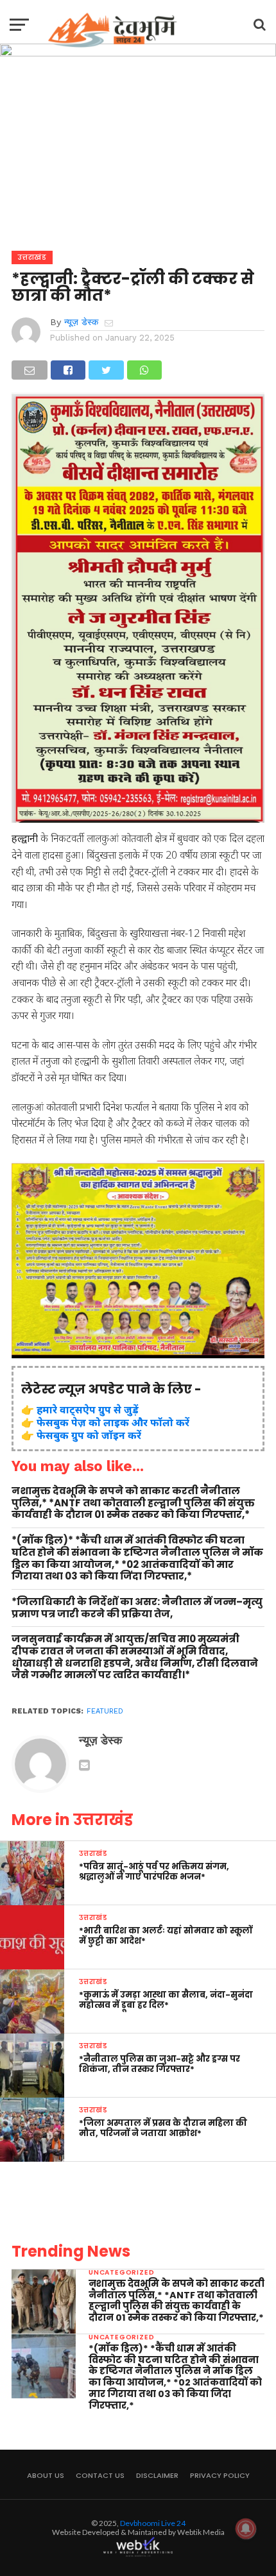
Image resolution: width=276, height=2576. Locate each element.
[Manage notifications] (246, 2529)
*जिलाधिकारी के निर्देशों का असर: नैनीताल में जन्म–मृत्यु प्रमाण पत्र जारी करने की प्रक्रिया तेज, (137, 1608)
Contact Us (100, 2475)
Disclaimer (157, 2475)
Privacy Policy (220, 2475)
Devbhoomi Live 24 (153, 2523)
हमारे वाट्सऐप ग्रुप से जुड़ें (88, 1410)
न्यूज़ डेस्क (81, 322)
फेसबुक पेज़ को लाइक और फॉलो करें (113, 1422)
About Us (46, 2475)
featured (105, 1711)
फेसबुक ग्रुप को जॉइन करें (89, 1435)
